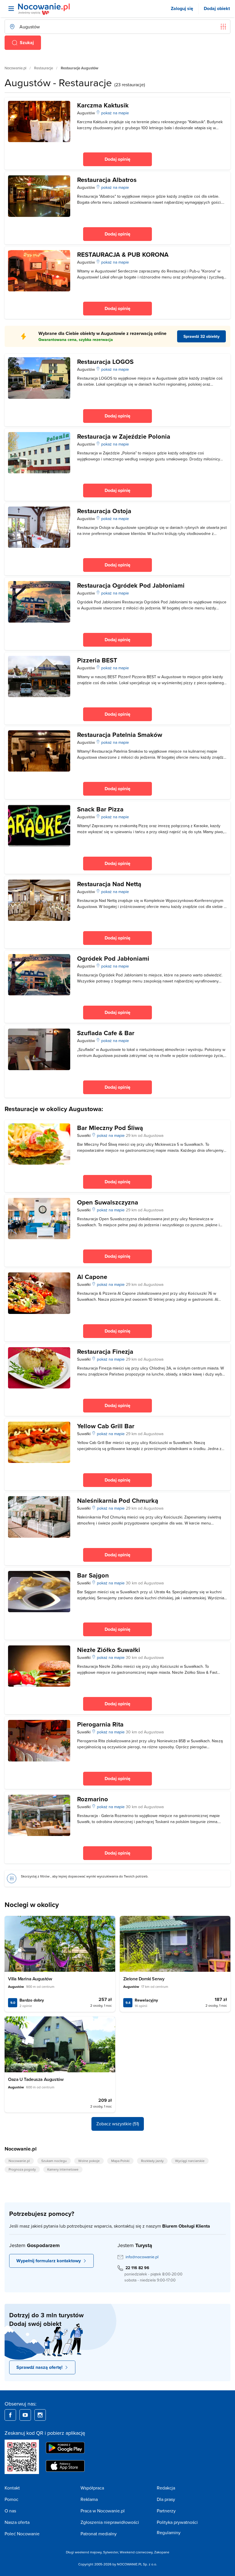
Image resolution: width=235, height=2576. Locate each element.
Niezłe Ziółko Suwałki (109, 1650)
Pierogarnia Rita (100, 1724)
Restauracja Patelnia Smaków (120, 735)
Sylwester (111, 2552)
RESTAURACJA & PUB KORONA (123, 254)
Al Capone (92, 1277)
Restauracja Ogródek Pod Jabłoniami (131, 585)
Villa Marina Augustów (30, 1979)
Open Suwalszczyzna (108, 1202)
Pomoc (11, 2499)
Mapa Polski (120, 2161)
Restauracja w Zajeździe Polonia (124, 436)
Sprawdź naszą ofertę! (39, 2367)
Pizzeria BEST (97, 660)
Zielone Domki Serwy (144, 1979)
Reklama (89, 2499)
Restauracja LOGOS (105, 362)
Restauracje (44, 68)
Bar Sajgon (93, 1575)
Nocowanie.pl (15, 68)
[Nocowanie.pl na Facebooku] (10, 2415)
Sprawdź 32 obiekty (201, 336)
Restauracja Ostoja (104, 511)
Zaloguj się (182, 8)
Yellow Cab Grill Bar (106, 1426)
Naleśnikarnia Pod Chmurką (118, 1500)
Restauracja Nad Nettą (109, 884)
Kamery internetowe (63, 2169)
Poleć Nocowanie (22, 2534)
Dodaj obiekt (217, 8)
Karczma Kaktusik (103, 105)
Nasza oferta (17, 2522)
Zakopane (162, 2552)
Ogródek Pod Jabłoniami (113, 958)
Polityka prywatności (177, 2522)
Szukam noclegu (54, 2161)
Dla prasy (166, 2499)
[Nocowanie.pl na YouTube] (25, 2415)
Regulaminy (169, 2532)
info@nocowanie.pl (142, 2257)
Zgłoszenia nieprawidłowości (110, 2522)
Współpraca (92, 2488)
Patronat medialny (99, 2534)
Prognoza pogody (22, 2169)
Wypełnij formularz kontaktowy (49, 2261)
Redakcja (166, 2488)
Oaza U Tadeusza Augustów (36, 2079)
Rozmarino (93, 1799)
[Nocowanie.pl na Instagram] (40, 2415)
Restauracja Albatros (107, 180)
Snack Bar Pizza (100, 809)
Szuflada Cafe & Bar (106, 1033)
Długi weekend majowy (84, 2552)
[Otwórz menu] (11, 9)
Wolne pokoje (89, 2161)
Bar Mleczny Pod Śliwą (110, 1128)
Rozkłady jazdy (152, 2161)
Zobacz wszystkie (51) (118, 2124)
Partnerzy (166, 2511)
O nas (10, 2511)
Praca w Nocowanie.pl (103, 2511)
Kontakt (12, 2488)
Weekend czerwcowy (136, 2552)
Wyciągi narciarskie (190, 2161)
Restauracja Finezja (105, 1351)
